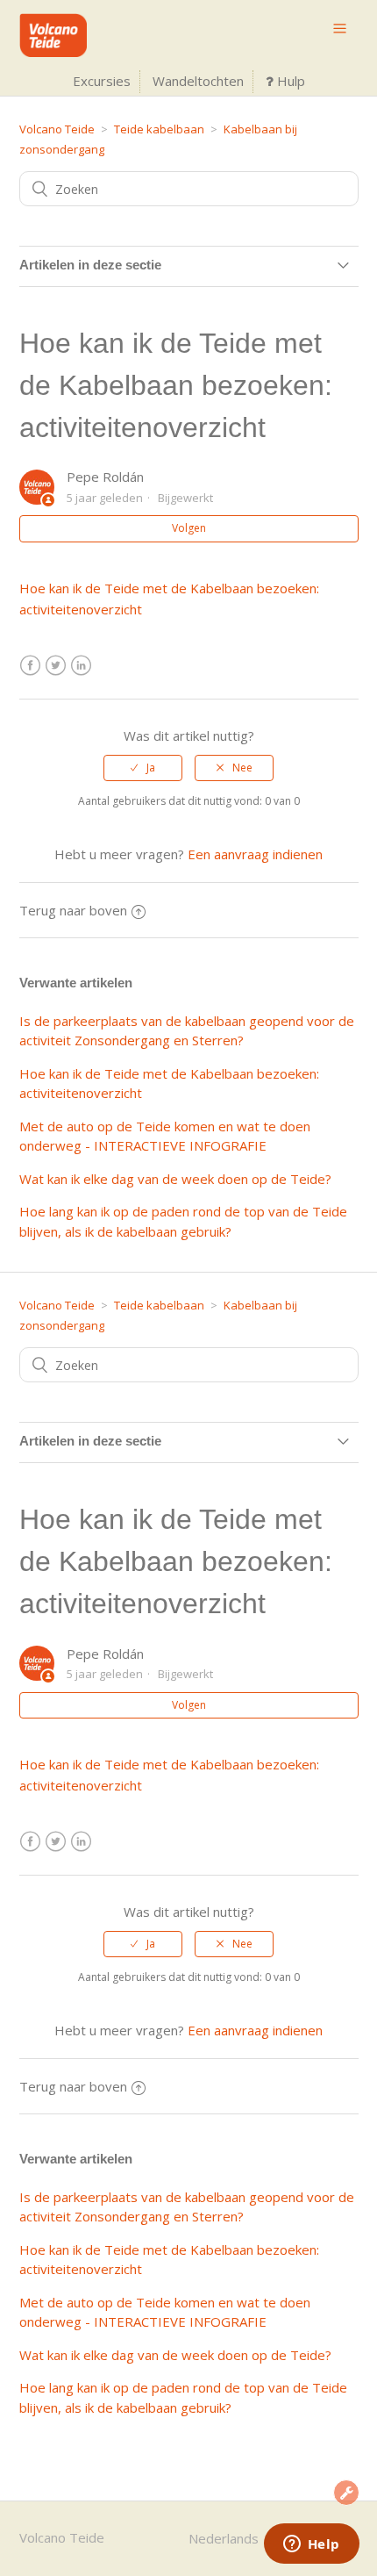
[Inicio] (53, 52)
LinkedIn (81, 666)
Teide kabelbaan (159, 129)
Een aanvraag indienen (255, 854)
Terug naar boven (73, 910)
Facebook (30, 666)
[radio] (143, 768)
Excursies (102, 81)
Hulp (289, 81)
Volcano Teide (57, 129)
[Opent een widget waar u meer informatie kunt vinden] (311, 2545)
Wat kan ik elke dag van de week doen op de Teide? (175, 1179)
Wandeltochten (198, 81)
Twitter (56, 666)
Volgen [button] (189, 528)
